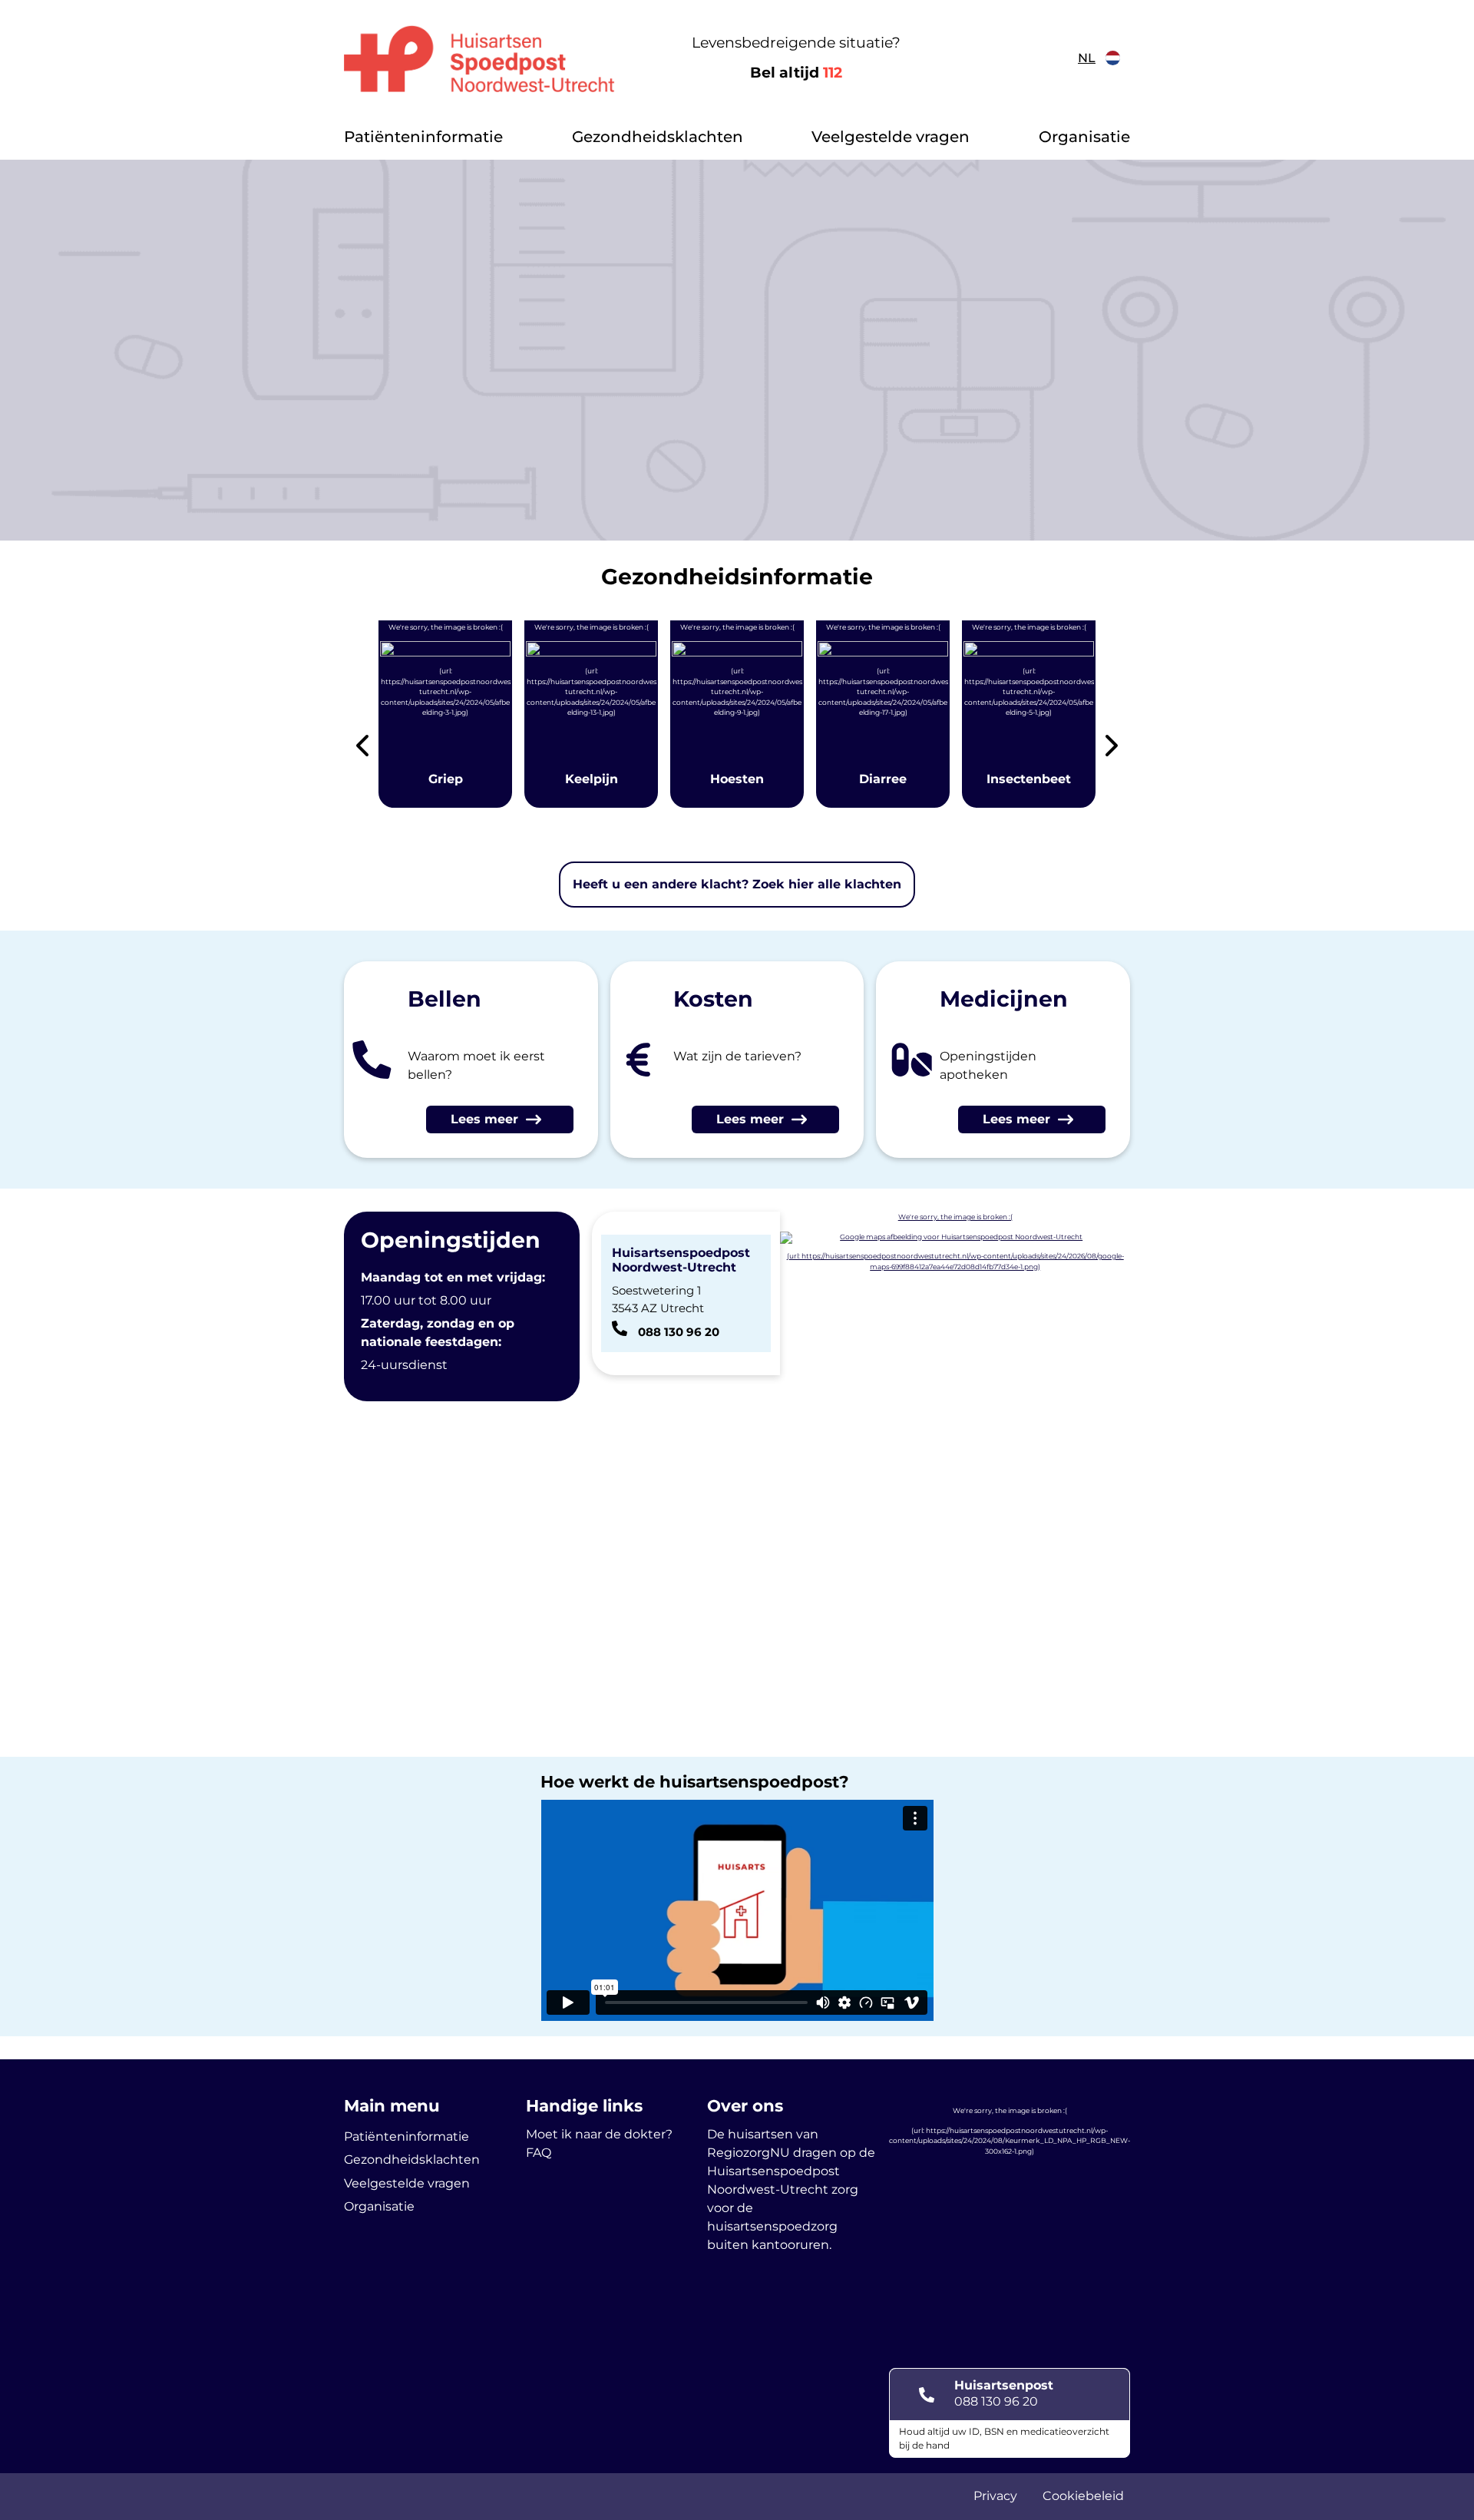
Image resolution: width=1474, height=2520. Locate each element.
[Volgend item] (1112, 748)
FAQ (539, 2153)
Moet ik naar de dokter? (599, 2134)
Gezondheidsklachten (658, 137)
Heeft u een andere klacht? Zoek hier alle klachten (737, 884)
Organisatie (1084, 137)
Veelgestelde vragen (891, 137)
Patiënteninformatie (423, 137)
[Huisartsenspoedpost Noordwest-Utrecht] (479, 58)
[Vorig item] (362, 748)
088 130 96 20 (996, 2401)
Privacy (995, 2496)
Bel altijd (796, 73)
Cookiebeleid (1083, 2496)
